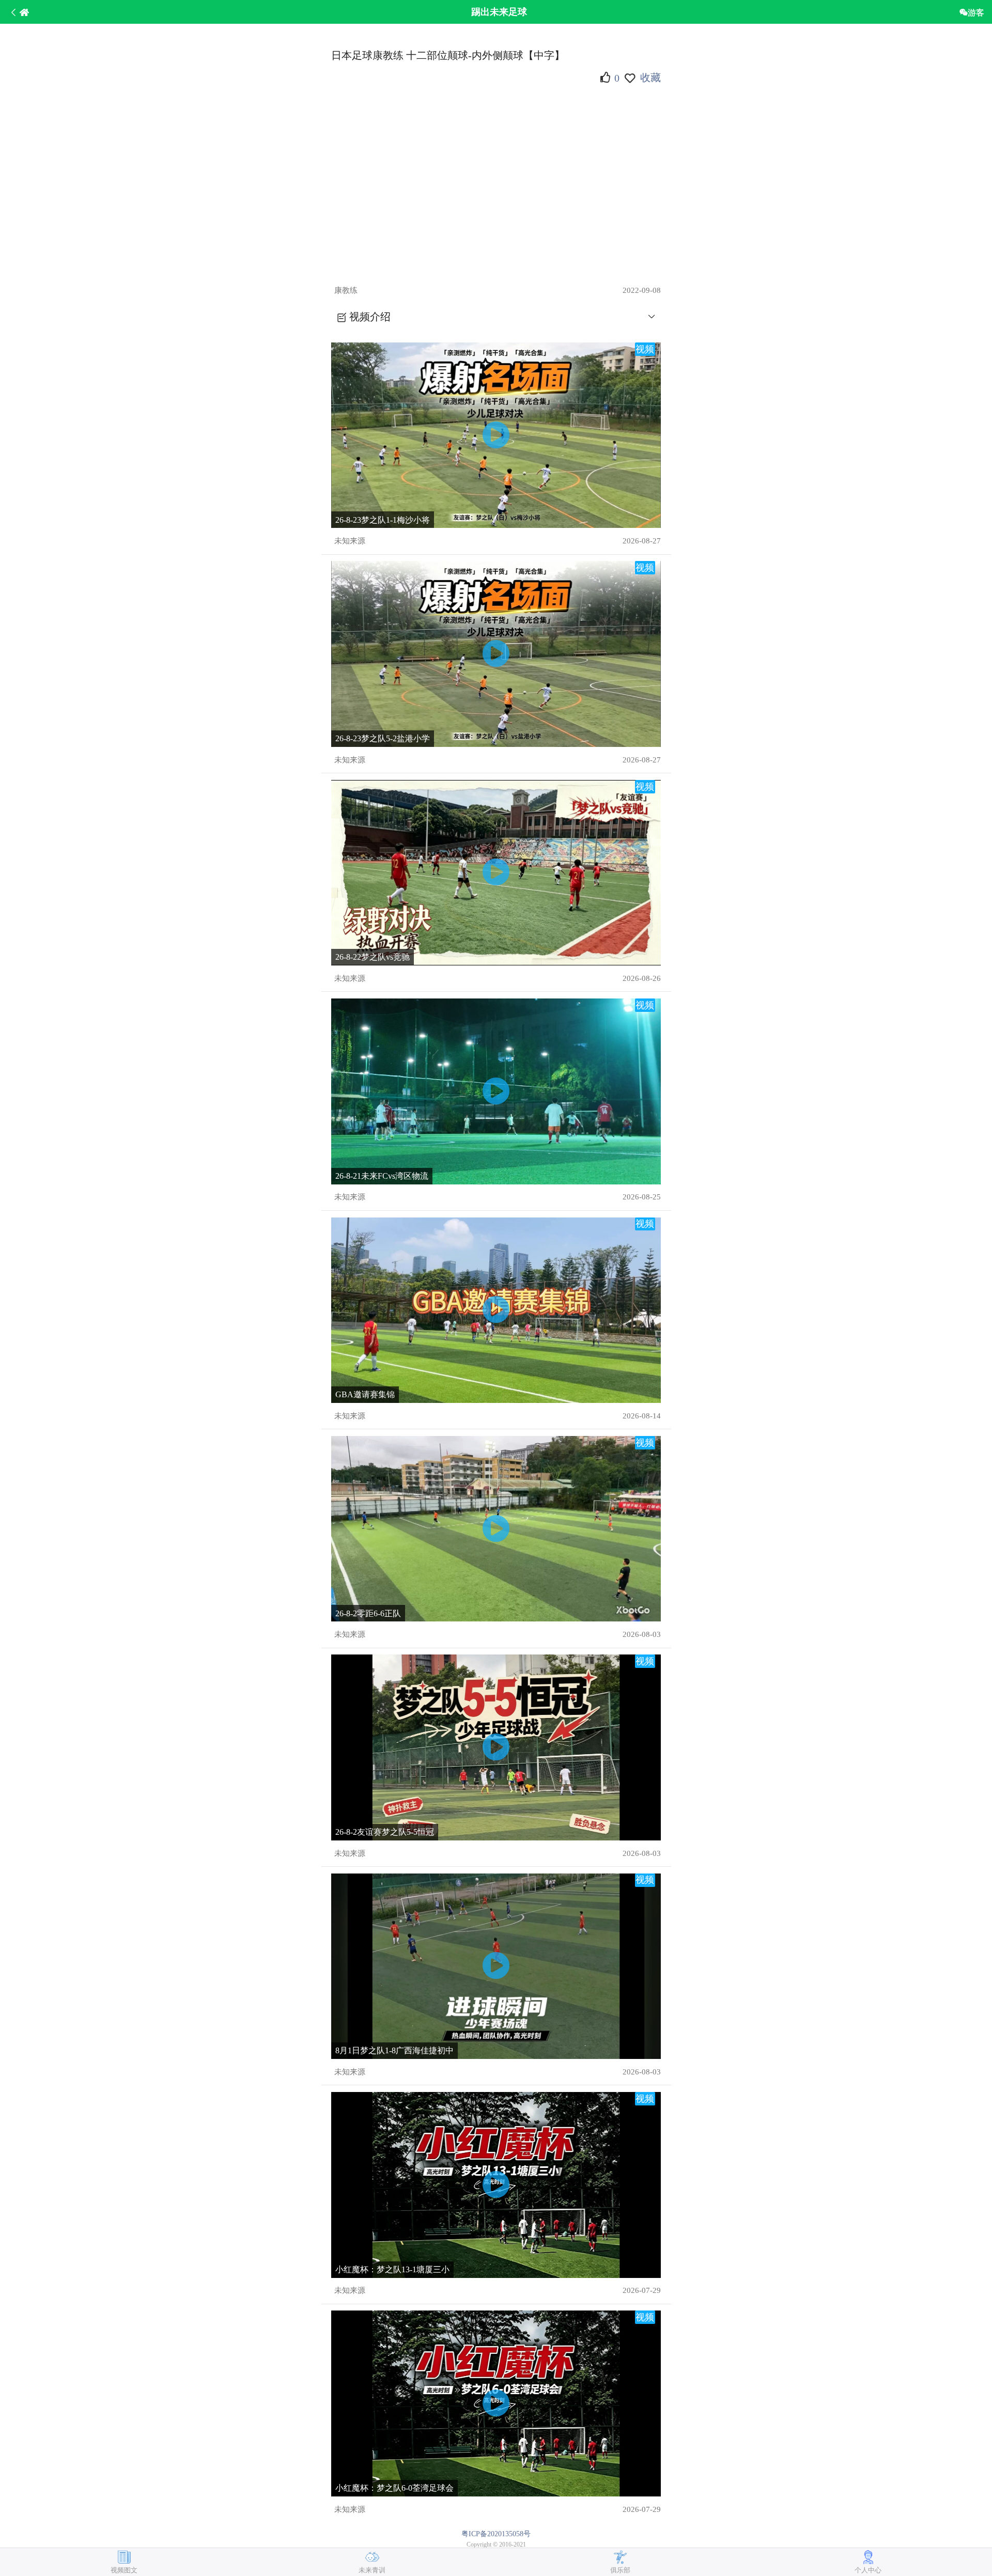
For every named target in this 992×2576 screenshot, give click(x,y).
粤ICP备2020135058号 (496, 2534)
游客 (976, 12)
